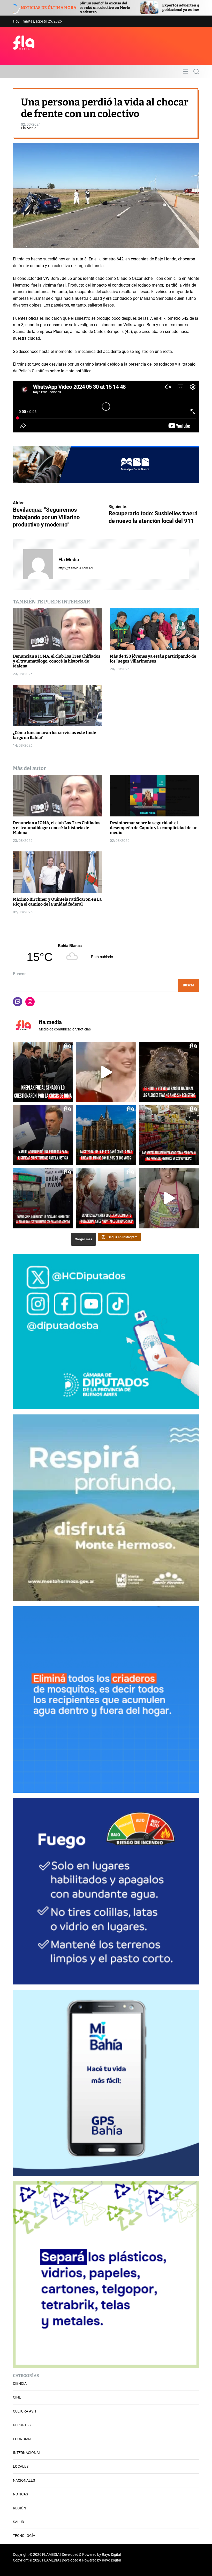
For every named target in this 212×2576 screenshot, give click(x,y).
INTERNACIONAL (27, 2453)
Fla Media (29, 128)
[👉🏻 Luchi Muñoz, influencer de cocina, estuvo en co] (169, 1198)
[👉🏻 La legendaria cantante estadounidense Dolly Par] (106, 1072)
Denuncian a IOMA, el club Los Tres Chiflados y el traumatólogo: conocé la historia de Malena (57, 661)
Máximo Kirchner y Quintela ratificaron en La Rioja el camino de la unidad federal (57, 902)
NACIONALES (24, 2480)
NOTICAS (20, 2494)
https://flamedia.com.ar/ (76, 568)
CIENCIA (20, 2383)
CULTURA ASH (24, 2411)
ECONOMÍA (22, 2439)
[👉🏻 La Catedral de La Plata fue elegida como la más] (106, 1135)
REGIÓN (20, 2508)
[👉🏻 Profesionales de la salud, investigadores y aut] (106, 1198)
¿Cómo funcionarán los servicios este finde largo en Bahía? (55, 735)
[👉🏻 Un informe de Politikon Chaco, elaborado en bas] (169, 1135)
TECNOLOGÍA (24, 2536)
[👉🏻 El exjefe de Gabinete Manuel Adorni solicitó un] (43, 1135)
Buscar (19, 974)
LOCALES (21, 2466)
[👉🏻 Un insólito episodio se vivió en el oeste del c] (43, 1198)
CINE (17, 2397)
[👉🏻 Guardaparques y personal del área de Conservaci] (169, 1072)
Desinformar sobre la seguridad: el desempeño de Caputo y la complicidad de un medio (154, 828)
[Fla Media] (38, 564)
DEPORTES (22, 2425)
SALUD (18, 2522)
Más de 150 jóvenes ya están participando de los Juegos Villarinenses (153, 659)
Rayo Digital (111, 2554)
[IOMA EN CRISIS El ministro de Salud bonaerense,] (43, 1072)
